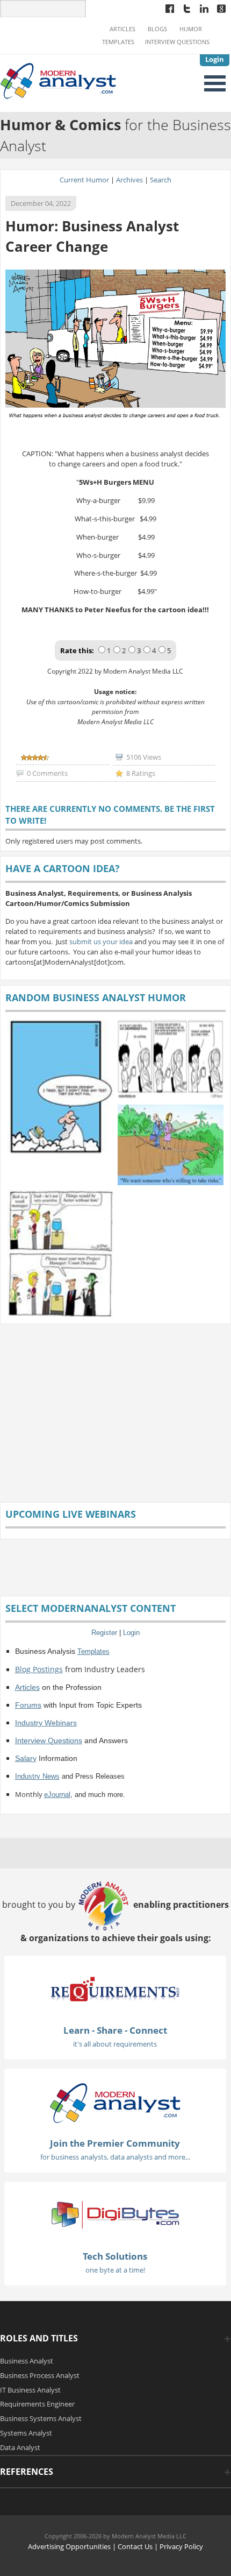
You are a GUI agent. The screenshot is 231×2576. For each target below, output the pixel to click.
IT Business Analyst (30, 2390)
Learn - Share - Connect (115, 2030)
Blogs (157, 29)
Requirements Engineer (37, 2404)
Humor (191, 29)
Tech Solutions (115, 2256)
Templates (118, 42)
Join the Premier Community (115, 2143)
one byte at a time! (115, 2270)
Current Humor (84, 180)
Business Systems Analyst (41, 2418)
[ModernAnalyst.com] (115, 2103)
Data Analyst (20, 2447)
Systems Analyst (26, 2433)
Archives (129, 180)
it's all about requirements (115, 2044)
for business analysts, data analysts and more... (115, 2157)
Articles (122, 29)
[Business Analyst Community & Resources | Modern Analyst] (59, 80)
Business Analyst (27, 2361)
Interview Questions (177, 42)
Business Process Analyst (40, 2375)
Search (161, 180)
